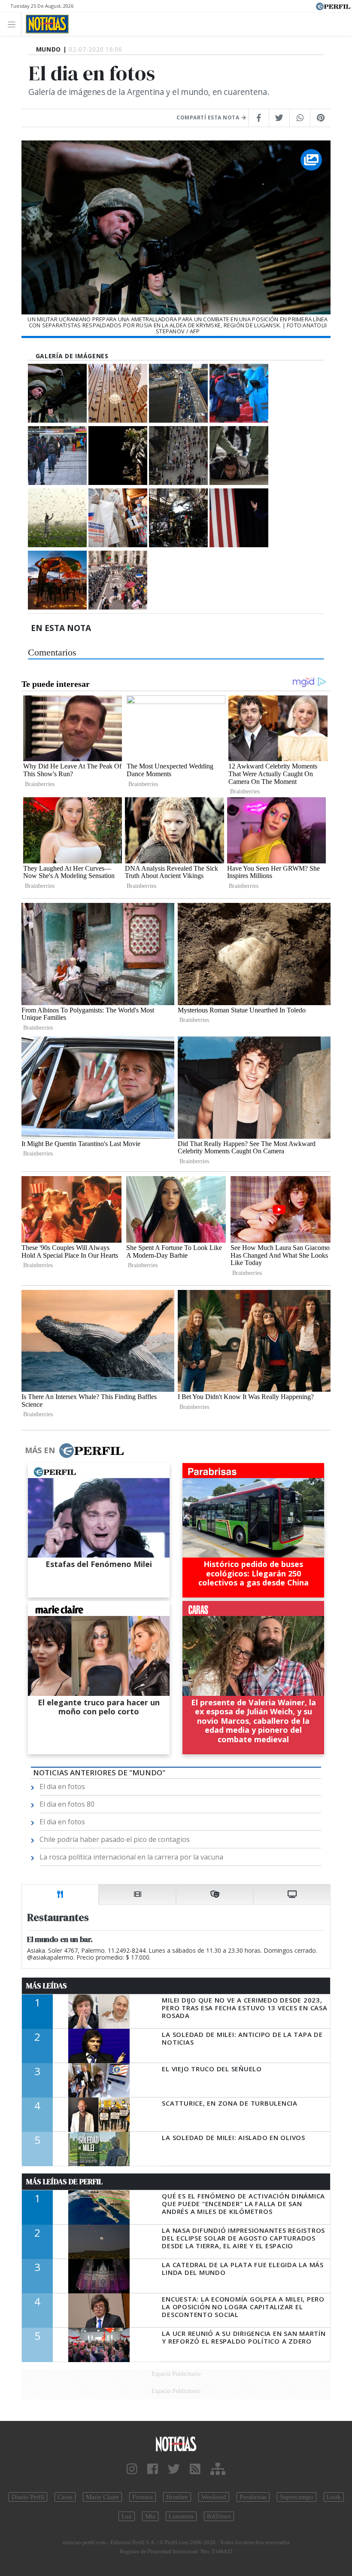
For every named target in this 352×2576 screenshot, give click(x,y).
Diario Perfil (28, 2497)
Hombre (177, 2497)
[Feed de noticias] (195, 2469)
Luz (127, 2516)
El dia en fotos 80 (67, 1804)
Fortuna (143, 2497)
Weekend (214, 2497)
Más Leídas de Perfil (64, 2182)
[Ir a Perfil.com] (333, 6)
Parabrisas (253, 2497)
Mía (150, 2516)
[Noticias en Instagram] (132, 2469)
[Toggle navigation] (14, 24)
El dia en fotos (62, 1786)
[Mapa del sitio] (218, 2469)
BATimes (219, 2516)
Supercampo (297, 2497)
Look (334, 2497)
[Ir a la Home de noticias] (176, 2443)
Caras (65, 2497)
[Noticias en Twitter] (174, 2469)
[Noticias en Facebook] (153, 2469)
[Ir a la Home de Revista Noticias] (45, 24)
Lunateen (181, 2516)
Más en (40, 1450)
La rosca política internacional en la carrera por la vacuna (131, 1857)
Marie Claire (102, 2497)
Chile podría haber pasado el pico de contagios (115, 1839)
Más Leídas (47, 1986)
